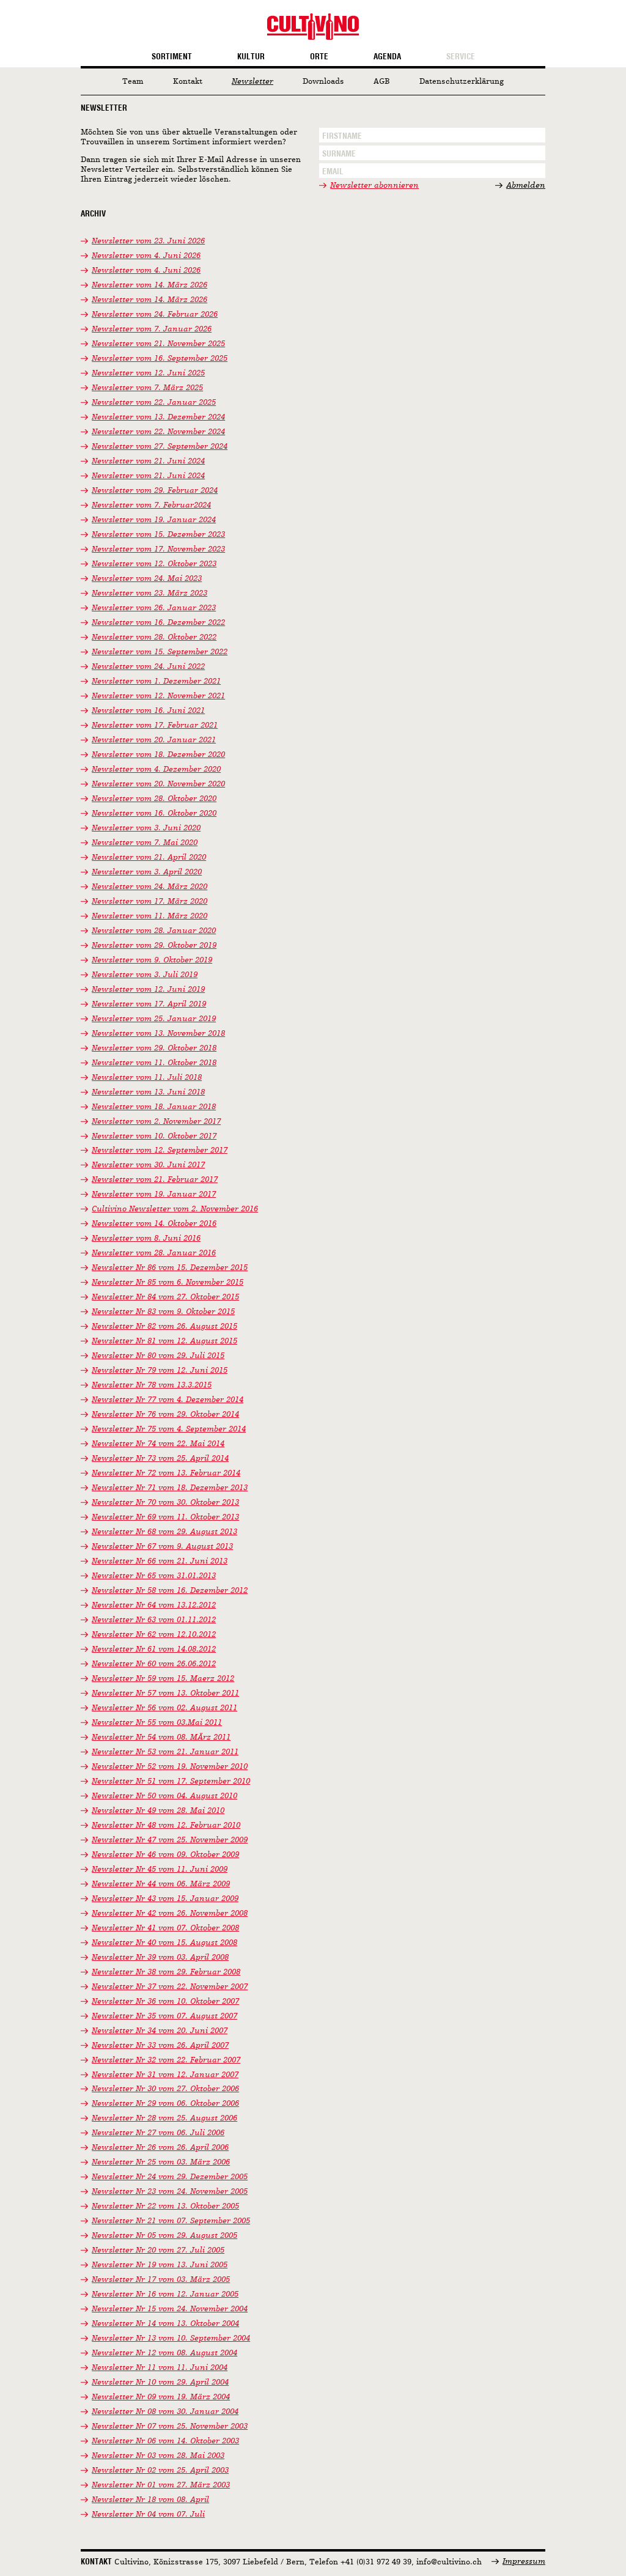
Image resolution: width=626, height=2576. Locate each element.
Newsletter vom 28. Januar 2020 (154, 931)
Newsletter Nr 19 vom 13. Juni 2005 (160, 2265)
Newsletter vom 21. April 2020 (149, 858)
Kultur (251, 57)
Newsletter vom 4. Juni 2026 (146, 256)
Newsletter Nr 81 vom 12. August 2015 (164, 1341)
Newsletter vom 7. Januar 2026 (152, 329)
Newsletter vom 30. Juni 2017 (148, 1165)
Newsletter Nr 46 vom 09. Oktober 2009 (165, 1855)
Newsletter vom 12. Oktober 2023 (154, 564)
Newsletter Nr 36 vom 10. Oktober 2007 (165, 2002)
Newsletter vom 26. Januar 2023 (154, 608)
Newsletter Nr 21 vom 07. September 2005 (171, 2221)
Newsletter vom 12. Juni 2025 (148, 373)
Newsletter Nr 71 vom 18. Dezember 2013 (170, 1488)
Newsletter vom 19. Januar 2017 (154, 1194)
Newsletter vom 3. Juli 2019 (145, 975)
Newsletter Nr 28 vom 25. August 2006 (164, 2118)
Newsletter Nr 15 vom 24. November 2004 (170, 2309)
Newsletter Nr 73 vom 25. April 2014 (160, 1459)
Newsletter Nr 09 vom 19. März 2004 (161, 2397)
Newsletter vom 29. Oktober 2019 (154, 946)
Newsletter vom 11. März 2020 (149, 916)
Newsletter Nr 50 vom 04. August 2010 (164, 1796)
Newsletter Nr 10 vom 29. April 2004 (160, 2382)
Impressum (524, 2562)
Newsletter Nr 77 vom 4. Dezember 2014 (168, 1400)
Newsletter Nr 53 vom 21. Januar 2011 (165, 1752)
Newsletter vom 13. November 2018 (158, 1034)
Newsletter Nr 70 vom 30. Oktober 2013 (165, 1503)
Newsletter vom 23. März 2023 (149, 593)
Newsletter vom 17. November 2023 (158, 549)
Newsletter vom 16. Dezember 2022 (158, 623)
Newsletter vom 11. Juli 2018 (147, 1078)
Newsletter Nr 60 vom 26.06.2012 (154, 1664)
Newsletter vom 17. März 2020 (149, 902)
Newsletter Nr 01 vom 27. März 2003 (161, 2485)
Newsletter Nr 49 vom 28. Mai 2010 (158, 1811)
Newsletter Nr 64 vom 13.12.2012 (154, 1605)
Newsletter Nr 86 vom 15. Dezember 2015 (170, 1268)
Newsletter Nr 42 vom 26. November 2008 (170, 1914)
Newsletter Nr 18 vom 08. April (150, 2500)
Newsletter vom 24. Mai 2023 (147, 579)
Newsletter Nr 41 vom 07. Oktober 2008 (165, 1928)
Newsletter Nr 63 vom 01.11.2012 (154, 1620)
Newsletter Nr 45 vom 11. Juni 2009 (160, 1869)
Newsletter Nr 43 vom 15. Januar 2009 (165, 1899)
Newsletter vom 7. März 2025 (147, 388)
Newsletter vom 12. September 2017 (160, 1150)
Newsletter (252, 82)
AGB (382, 82)
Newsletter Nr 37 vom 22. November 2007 (170, 1987)
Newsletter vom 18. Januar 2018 (154, 1107)
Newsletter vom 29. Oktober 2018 (154, 1048)
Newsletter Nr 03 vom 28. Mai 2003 (158, 2456)
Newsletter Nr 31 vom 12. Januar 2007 (165, 2075)
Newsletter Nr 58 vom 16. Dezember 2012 (170, 1591)
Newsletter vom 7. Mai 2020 (145, 843)
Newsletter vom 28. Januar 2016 (154, 1253)
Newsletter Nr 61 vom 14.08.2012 (154, 1649)
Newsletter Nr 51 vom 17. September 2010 (171, 1781)
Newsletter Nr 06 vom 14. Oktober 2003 (165, 2441)
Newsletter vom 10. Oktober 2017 (154, 1136)
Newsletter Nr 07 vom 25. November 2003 (170, 2427)
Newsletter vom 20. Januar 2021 (154, 740)
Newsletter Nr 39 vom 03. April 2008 (160, 1958)
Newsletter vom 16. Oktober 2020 (154, 814)
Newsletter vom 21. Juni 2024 (148, 461)
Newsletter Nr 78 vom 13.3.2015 (152, 1385)
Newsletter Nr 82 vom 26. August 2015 (164, 1327)
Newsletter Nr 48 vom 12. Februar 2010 (166, 1825)
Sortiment (172, 57)
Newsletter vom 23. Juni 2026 (148, 241)
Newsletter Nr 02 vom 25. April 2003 (160, 2471)
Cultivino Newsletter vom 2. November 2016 (175, 1209)
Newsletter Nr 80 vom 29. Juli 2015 (158, 1356)
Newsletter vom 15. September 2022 (160, 652)
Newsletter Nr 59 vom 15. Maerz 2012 (163, 1679)
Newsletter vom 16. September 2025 (160, 359)
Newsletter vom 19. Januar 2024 (154, 520)
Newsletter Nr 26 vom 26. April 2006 (160, 2148)
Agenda (387, 57)
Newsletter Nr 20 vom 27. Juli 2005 (158, 2250)
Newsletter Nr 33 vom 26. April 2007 (160, 2046)
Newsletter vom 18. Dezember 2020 (158, 755)
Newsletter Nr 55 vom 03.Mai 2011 (157, 1723)
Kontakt (188, 82)
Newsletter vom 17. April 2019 (149, 1004)
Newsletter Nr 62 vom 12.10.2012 (154, 1635)
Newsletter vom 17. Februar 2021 (155, 725)
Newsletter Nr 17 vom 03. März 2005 (161, 2280)
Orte (319, 57)
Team (133, 82)
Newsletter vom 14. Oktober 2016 (154, 1224)
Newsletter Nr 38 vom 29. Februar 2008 (166, 1972)
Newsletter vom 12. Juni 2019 (148, 990)
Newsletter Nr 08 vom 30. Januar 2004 (165, 2412)
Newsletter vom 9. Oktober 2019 (152, 960)
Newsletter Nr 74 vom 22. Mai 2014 (158, 1444)
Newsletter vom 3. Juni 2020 (146, 828)
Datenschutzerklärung (462, 82)
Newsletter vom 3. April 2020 (147, 872)
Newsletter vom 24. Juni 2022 (148, 667)
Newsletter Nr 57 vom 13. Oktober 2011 (165, 1693)
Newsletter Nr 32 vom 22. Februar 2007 (166, 2060)
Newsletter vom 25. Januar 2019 (154, 1019)
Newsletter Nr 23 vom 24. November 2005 (170, 2192)
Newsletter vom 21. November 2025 (158, 344)
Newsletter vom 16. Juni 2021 (148, 711)
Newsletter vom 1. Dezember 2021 (156, 681)
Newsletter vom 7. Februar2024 (151, 505)
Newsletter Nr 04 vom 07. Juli (148, 2515)
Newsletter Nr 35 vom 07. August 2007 (164, 2016)
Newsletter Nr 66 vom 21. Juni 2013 (160, 1561)
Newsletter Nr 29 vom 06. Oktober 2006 (165, 2104)
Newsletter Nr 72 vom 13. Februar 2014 (166, 1473)
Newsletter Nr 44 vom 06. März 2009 (161, 1884)
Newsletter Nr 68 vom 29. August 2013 (164, 1532)
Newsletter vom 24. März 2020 (149, 887)
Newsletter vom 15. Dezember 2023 (158, 535)
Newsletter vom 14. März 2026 (149, 285)
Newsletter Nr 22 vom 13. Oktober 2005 (165, 2206)
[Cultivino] (313, 27)
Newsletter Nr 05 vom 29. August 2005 (164, 2236)
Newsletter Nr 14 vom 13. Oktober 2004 (165, 2324)
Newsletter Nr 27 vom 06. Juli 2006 (158, 2133)
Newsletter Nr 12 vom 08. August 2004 (164, 2353)
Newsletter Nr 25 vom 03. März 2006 (161, 2162)
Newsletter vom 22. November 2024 (158, 432)
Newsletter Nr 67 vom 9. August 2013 (162, 1547)
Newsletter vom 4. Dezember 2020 (156, 769)
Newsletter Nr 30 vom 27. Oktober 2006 (165, 2089)
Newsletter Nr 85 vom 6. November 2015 (168, 1282)
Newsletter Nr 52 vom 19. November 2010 (170, 1767)
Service (461, 57)
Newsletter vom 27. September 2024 (160, 447)
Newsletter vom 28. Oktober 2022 (154, 637)
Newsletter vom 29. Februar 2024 (155, 491)
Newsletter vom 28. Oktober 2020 (154, 799)
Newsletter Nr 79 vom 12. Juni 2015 (160, 1371)
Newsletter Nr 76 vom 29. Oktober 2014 (165, 1415)
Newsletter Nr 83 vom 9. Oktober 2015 (163, 1312)
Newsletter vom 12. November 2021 (158, 696)
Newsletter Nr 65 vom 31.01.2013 (154, 1576)
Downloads (323, 82)
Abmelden (526, 186)
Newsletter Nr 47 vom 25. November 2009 (170, 1840)
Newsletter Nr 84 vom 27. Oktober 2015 (165, 1297)
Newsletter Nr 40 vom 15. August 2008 (164, 1943)
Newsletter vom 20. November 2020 (158, 784)
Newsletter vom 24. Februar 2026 (155, 315)
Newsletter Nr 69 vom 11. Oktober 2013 (165, 1517)
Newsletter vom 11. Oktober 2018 (154, 1063)
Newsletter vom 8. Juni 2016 (146, 1238)
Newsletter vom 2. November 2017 (156, 1122)
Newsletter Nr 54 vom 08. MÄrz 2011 (161, 1737)
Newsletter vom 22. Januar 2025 (154, 403)
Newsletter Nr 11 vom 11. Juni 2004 (160, 2368)
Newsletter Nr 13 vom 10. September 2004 (171, 2338)
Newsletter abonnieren (374, 186)
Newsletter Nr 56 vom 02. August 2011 (164, 1708)
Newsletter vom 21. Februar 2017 (155, 1180)
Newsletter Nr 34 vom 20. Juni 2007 (160, 2031)
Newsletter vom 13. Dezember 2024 (158, 417)
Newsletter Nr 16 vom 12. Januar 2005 (165, 2294)
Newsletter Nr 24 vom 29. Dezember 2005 (170, 2177)
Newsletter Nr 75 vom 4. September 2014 (169, 1429)
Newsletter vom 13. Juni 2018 (148, 1092)
